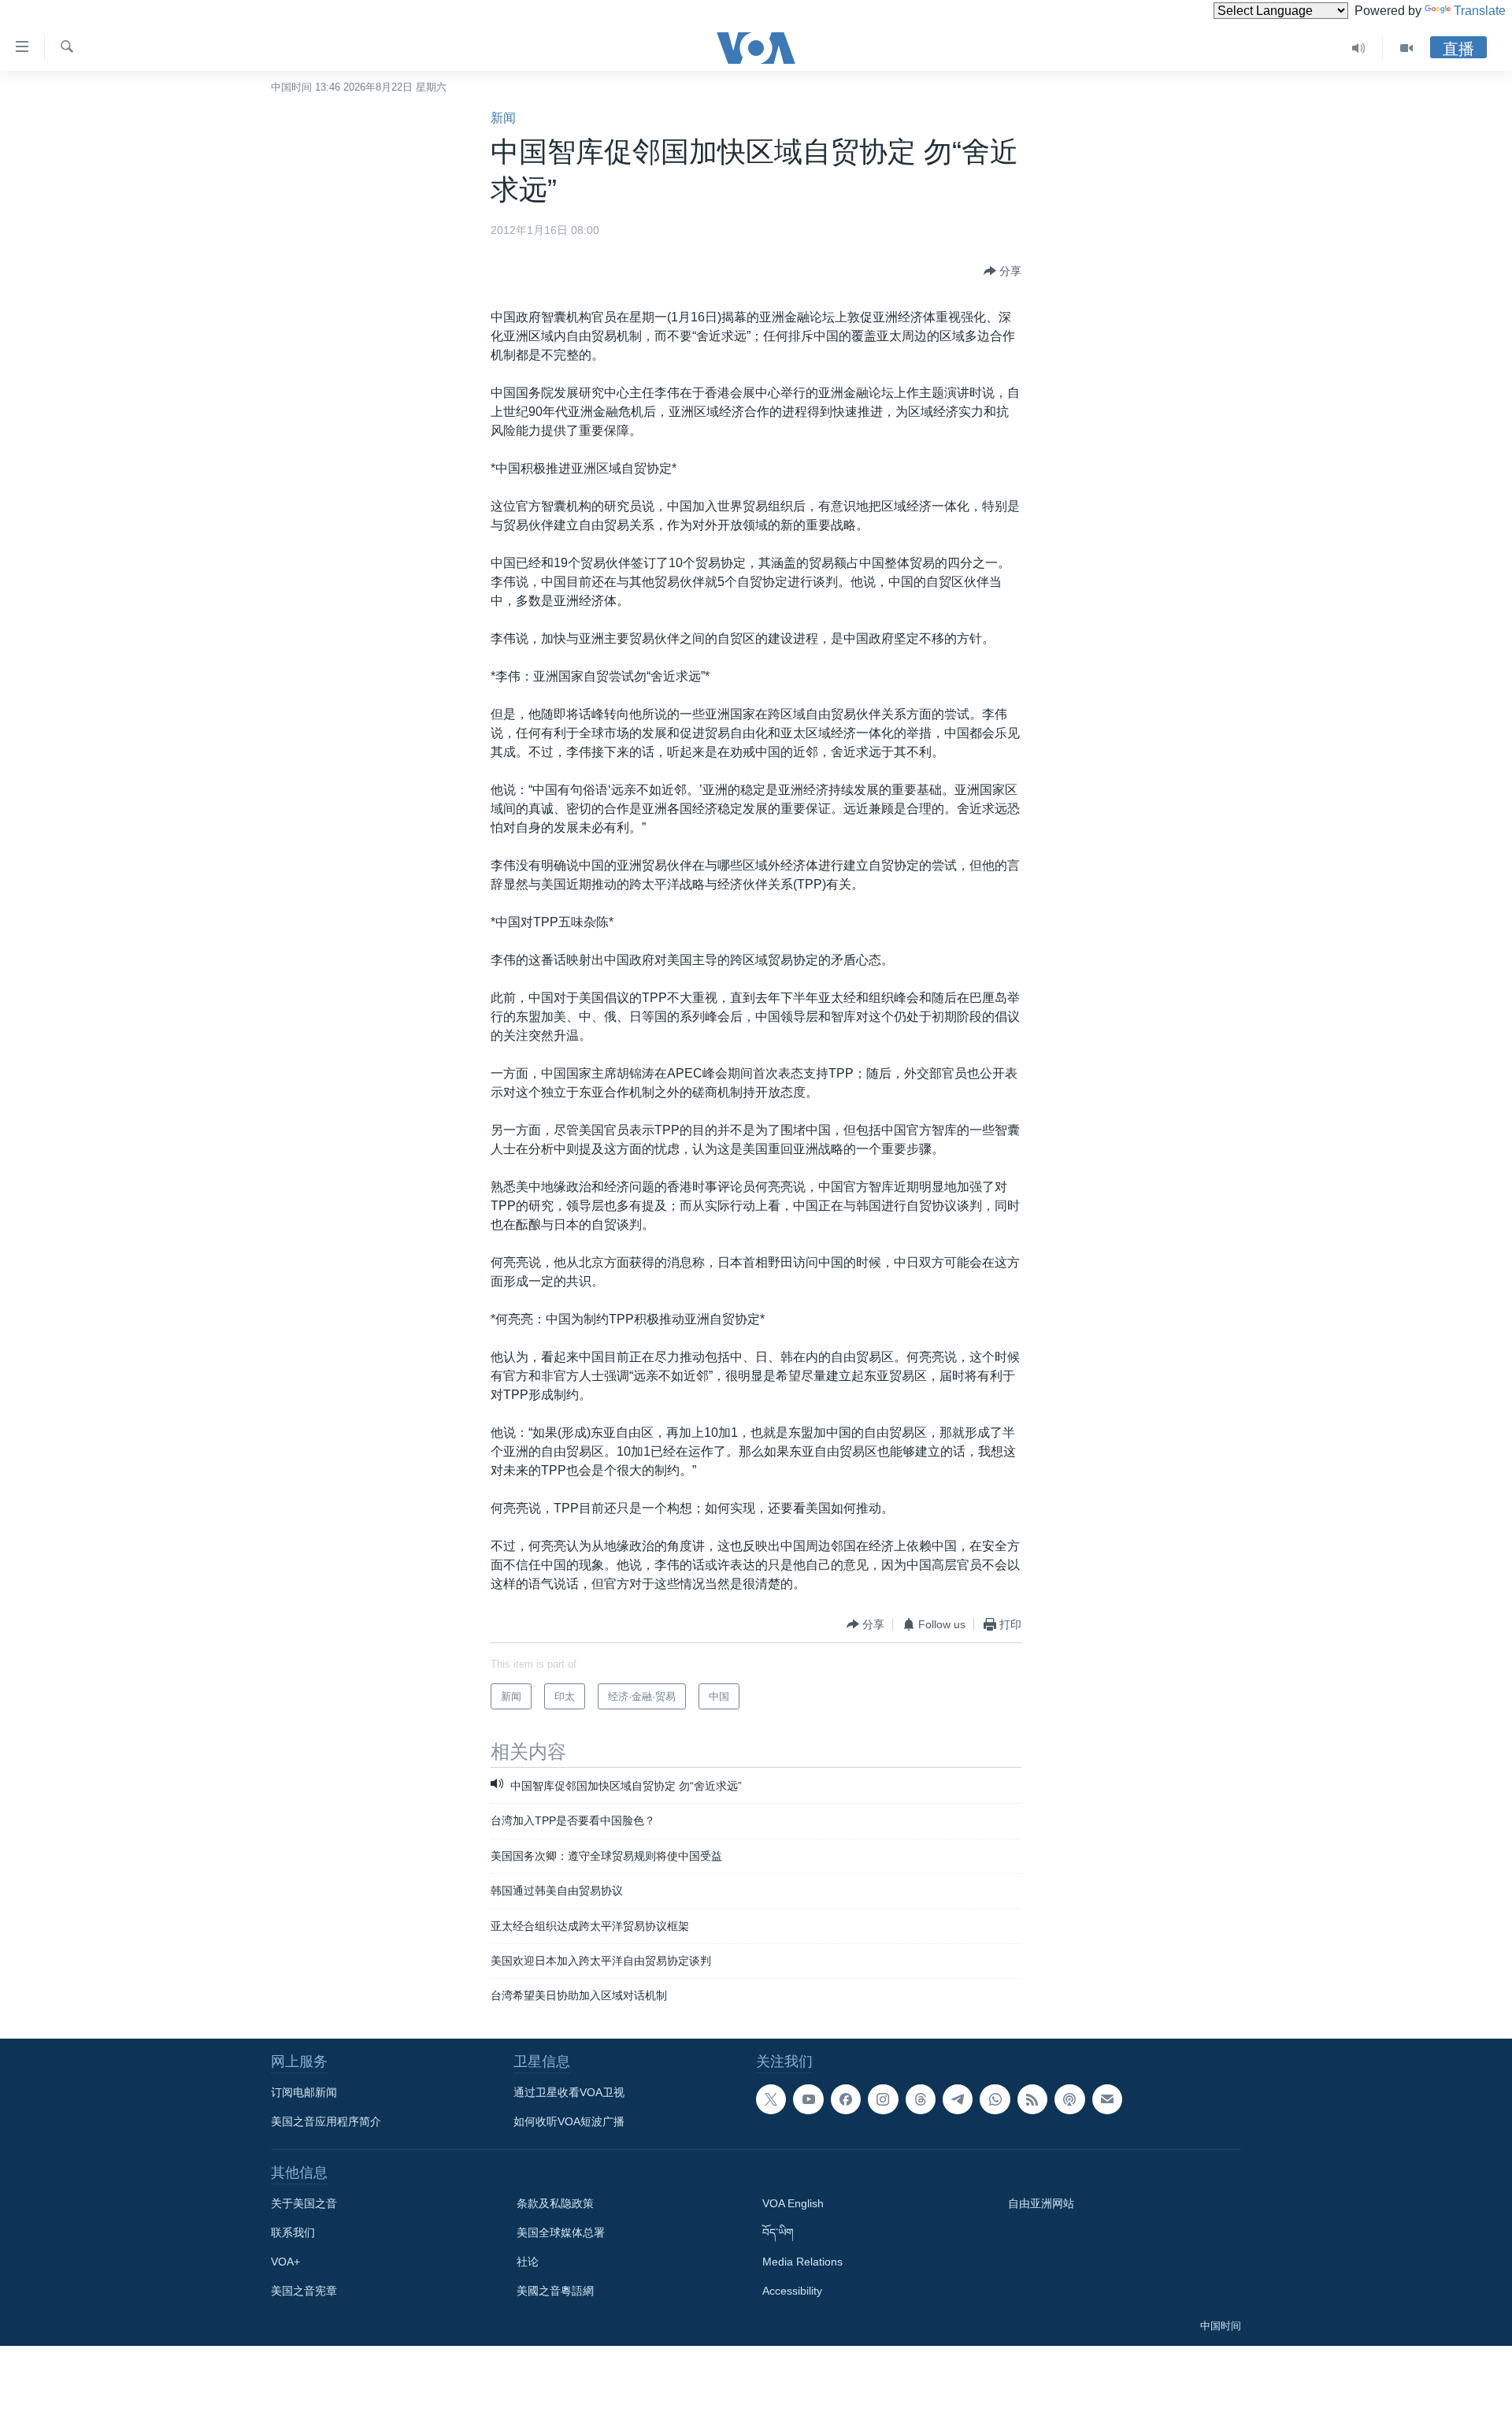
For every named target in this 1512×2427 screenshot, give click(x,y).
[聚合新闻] (1032, 2099)
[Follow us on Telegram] (958, 2099)
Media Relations (802, 2262)
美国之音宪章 (304, 2291)
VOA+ (285, 2262)
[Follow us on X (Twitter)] (771, 2099)
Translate (1480, 11)
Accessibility (792, 2291)
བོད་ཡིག (778, 2232)
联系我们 (293, 2232)
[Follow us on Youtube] (808, 2099)
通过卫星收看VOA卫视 (569, 2092)
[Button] (1002, 271)
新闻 (503, 118)
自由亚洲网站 (1041, 2203)
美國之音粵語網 (555, 2291)
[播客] (1069, 2099)
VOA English (793, 2203)
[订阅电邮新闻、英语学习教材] (1107, 2099)
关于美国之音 (304, 2203)
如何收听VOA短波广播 (569, 2121)
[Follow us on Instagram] (883, 2099)
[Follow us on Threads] (921, 2099)
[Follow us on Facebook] (846, 2099)
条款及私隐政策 (555, 2203)
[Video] (1406, 48)
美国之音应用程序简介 (326, 2121)
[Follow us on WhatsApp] (995, 2099)
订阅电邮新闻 (304, 2092)
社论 (528, 2262)
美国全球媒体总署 (561, 2232)
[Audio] (1359, 48)
